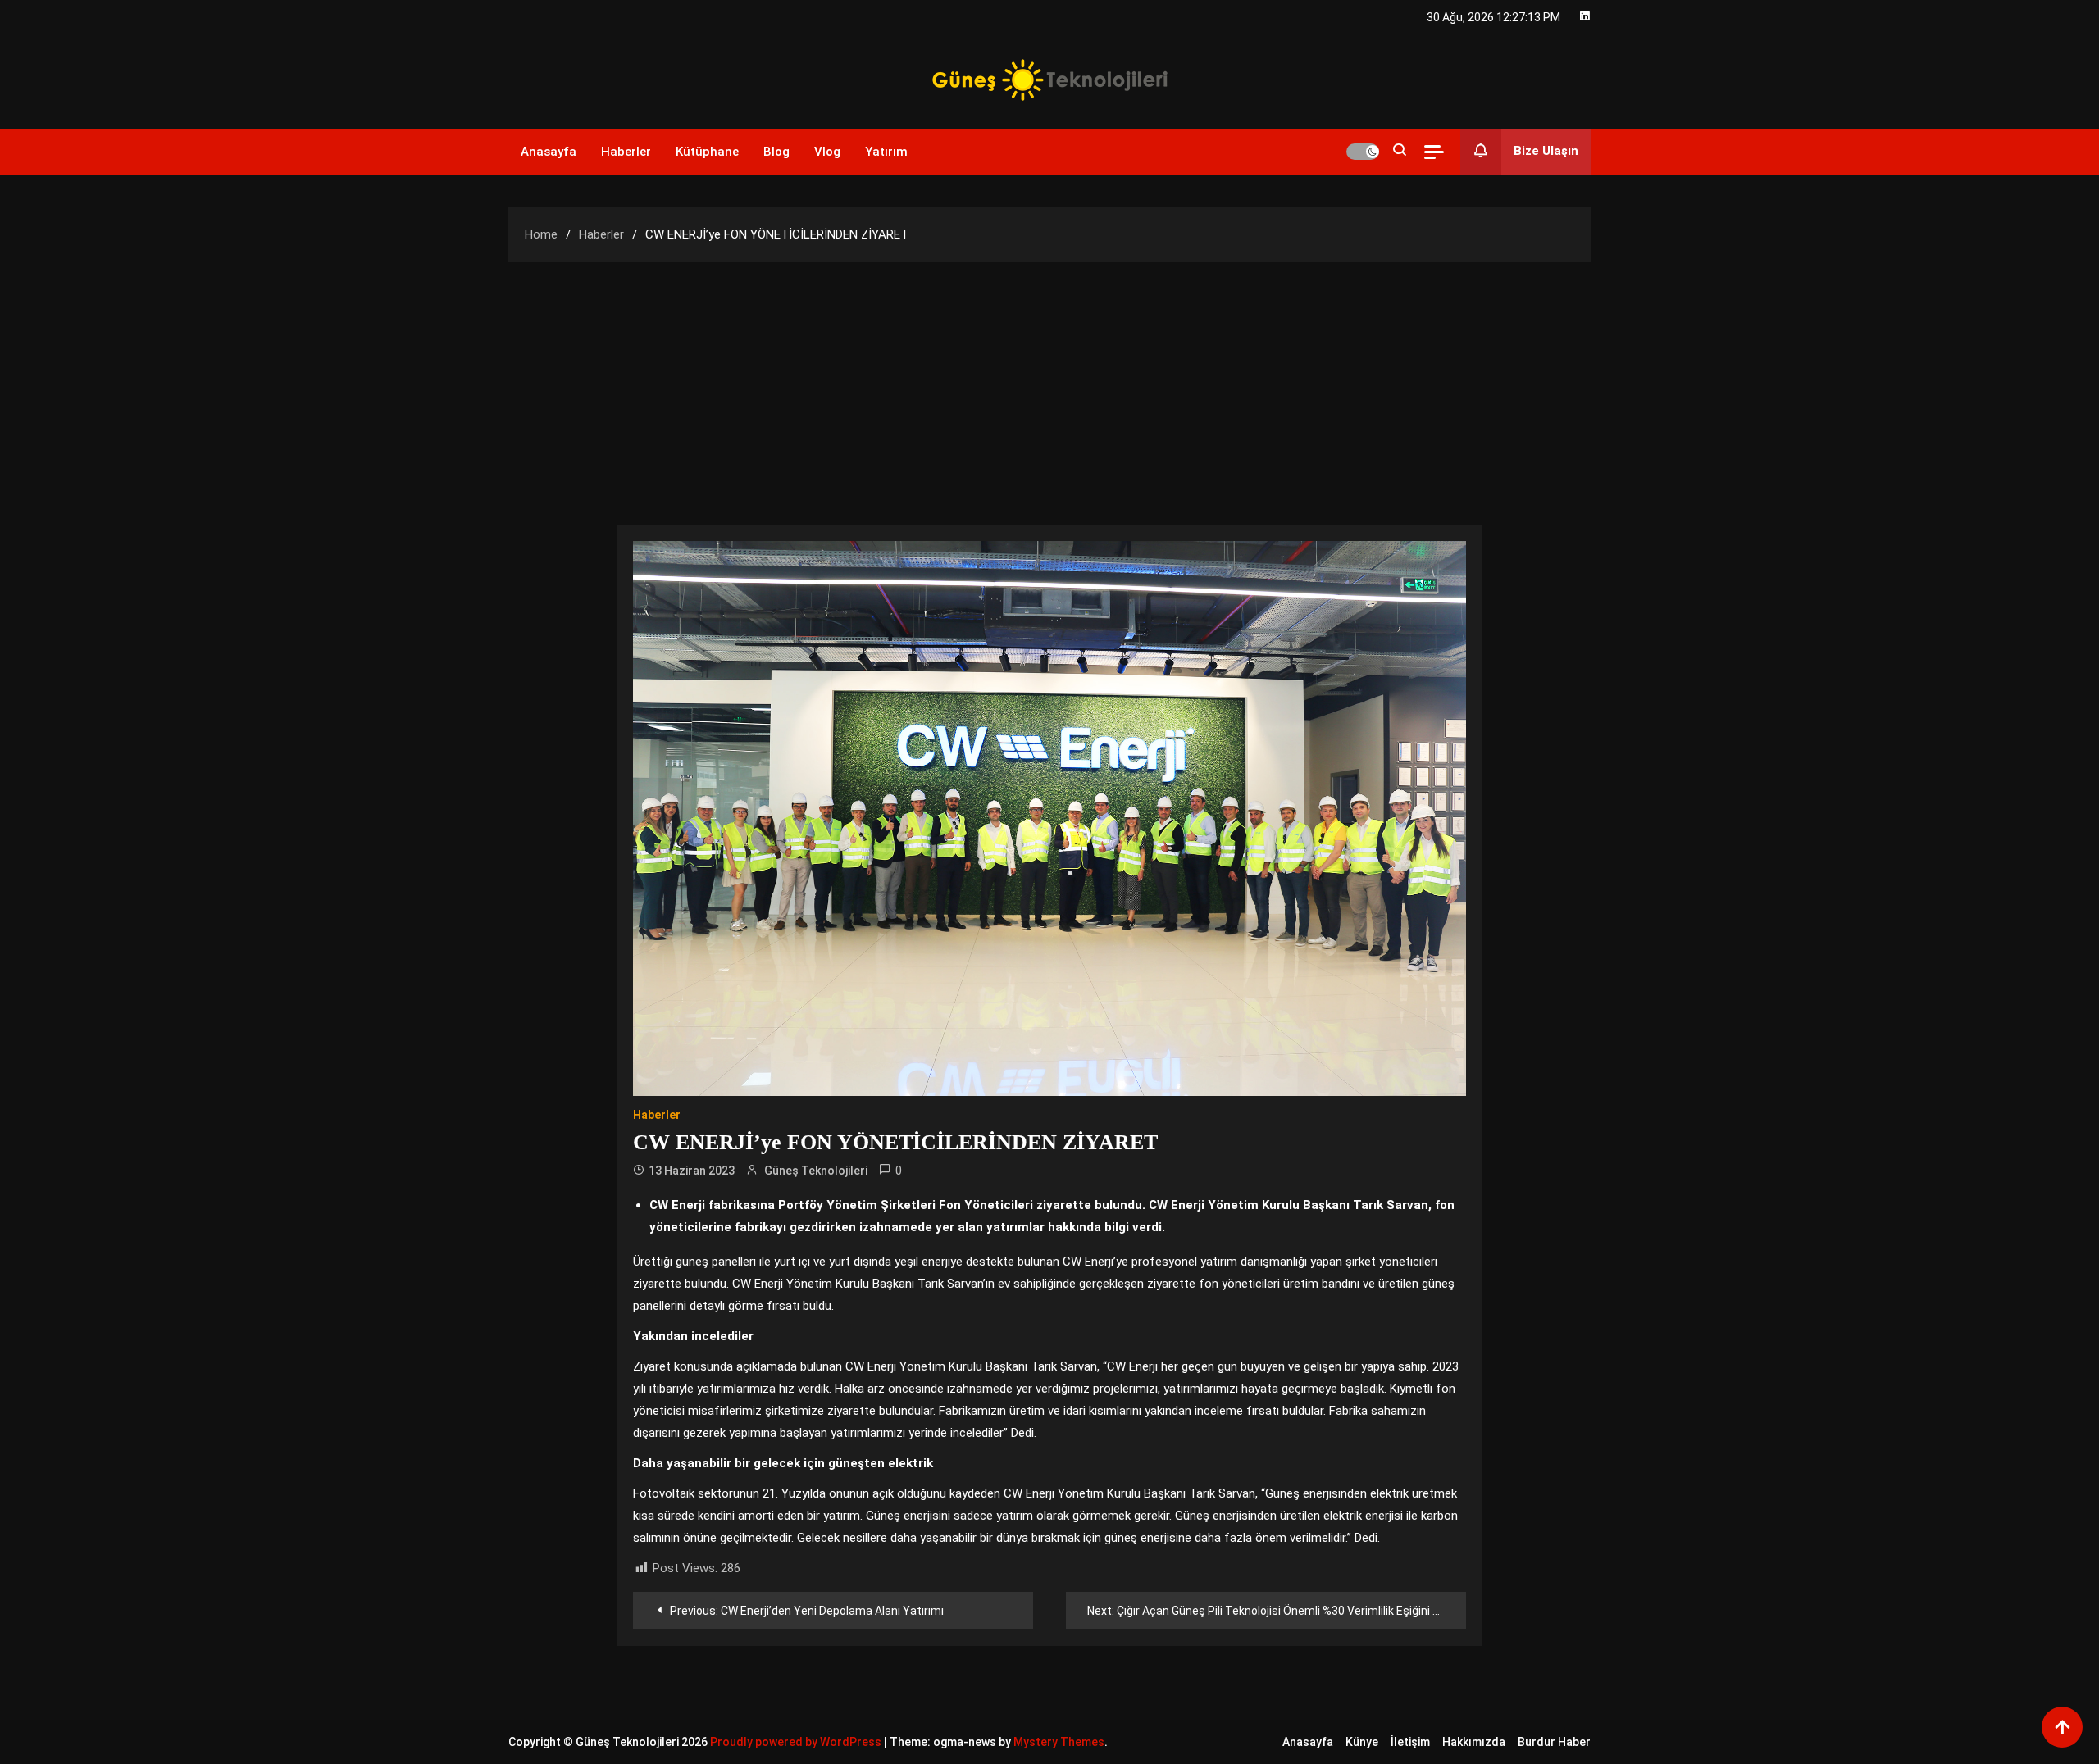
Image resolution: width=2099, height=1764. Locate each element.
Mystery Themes (1059, 1742)
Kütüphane (707, 152)
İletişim (1410, 1742)
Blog (776, 152)
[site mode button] (1363, 152)
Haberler (626, 152)
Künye (1362, 1742)
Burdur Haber (1554, 1742)
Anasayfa (549, 152)
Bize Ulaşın (1546, 151)
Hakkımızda (1474, 1742)
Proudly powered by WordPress (797, 1742)
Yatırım (886, 152)
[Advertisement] (1049, 385)
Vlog (827, 152)
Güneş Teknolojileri (816, 1171)
